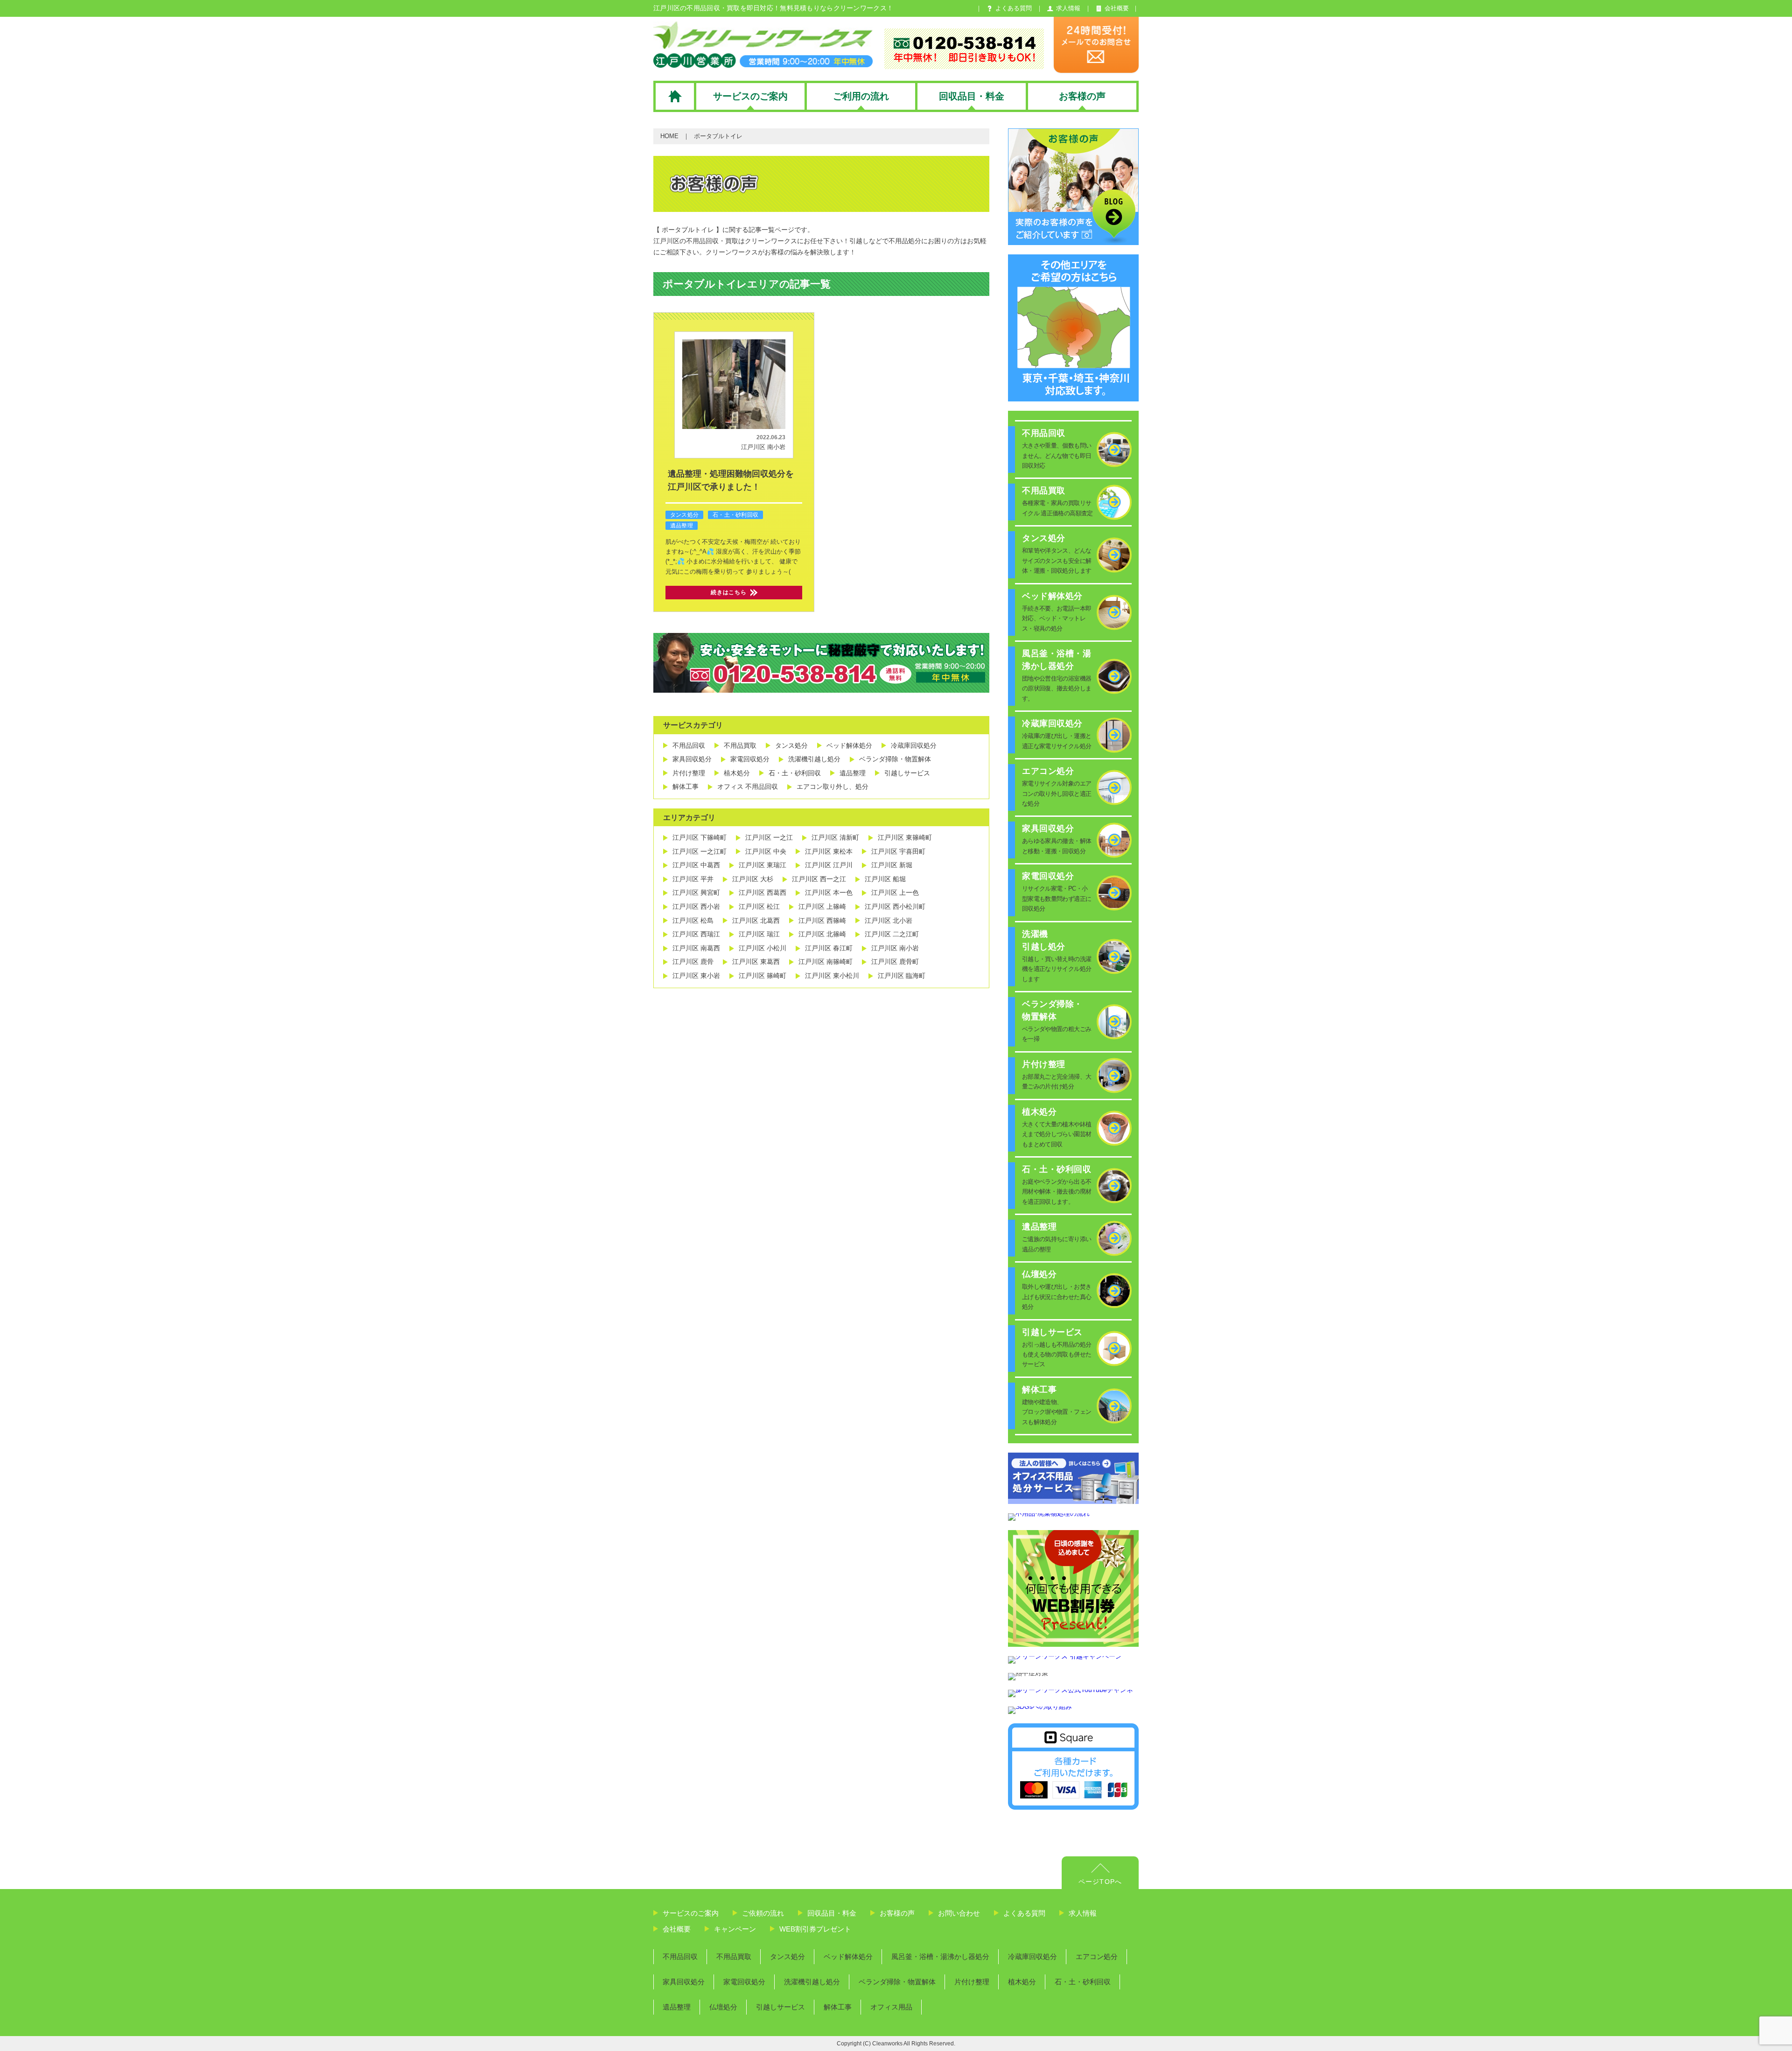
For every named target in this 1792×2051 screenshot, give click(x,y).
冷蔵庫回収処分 (914, 745)
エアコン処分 (1097, 1956)
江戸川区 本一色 (829, 892)
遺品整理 (682, 526)
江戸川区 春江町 (829, 948)
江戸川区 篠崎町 (763, 976)
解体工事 (686, 787)
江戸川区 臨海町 (902, 976)
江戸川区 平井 (693, 879)
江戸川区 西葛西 (763, 892)
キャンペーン (735, 1929)
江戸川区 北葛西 (756, 920)
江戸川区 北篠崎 (822, 934)
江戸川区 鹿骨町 (895, 962)
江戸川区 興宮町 (696, 892)
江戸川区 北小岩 (889, 920)
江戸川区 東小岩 (696, 976)
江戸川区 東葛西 (756, 962)
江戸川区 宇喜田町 (898, 851)
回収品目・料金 (832, 1913)
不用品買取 (740, 745)
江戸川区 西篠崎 (822, 920)
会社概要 (677, 1929)
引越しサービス (907, 773)
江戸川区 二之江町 (892, 934)
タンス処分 (684, 515)
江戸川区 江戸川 (829, 865)
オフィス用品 (891, 2007)
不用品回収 (689, 745)
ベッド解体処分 (849, 745)
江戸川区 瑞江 (759, 934)
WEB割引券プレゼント (815, 1929)
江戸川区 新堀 (892, 865)
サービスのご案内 (691, 1913)
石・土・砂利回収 (735, 515)
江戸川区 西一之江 (819, 879)
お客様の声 (897, 1913)
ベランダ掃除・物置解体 (895, 759)
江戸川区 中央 (766, 851)
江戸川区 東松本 (829, 851)
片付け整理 (689, 773)
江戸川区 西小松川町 (895, 906)
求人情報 (1083, 1913)
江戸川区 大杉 (753, 879)
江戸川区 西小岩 (696, 906)
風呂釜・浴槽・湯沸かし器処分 (940, 1956)
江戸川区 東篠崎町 (905, 837)
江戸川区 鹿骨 (693, 962)
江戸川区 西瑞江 (696, 934)
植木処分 (737, 773)
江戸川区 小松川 (763, 948)
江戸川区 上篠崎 (822, 906)
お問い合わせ (959, 1913)
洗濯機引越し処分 (814, 759)
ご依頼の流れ (763, 1913)
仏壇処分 (723, 2007)
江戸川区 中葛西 (696, 865)
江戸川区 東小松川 (832, 976)
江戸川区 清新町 (835, 837)
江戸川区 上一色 (895, 892)
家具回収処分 (692, 759)
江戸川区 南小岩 (763, 447)
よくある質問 (1024, 1913)
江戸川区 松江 (759, 906)
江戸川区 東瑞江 (763, 865)
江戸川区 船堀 (885, 879)
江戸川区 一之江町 (700, 851)
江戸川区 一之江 (769, 837)
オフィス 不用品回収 (748, 787)
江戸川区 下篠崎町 (700, 837)
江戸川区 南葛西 (696, 948)
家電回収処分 (750, 759)
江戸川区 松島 (693, 920)
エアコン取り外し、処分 (833, 787)
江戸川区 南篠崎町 (826, 962)
